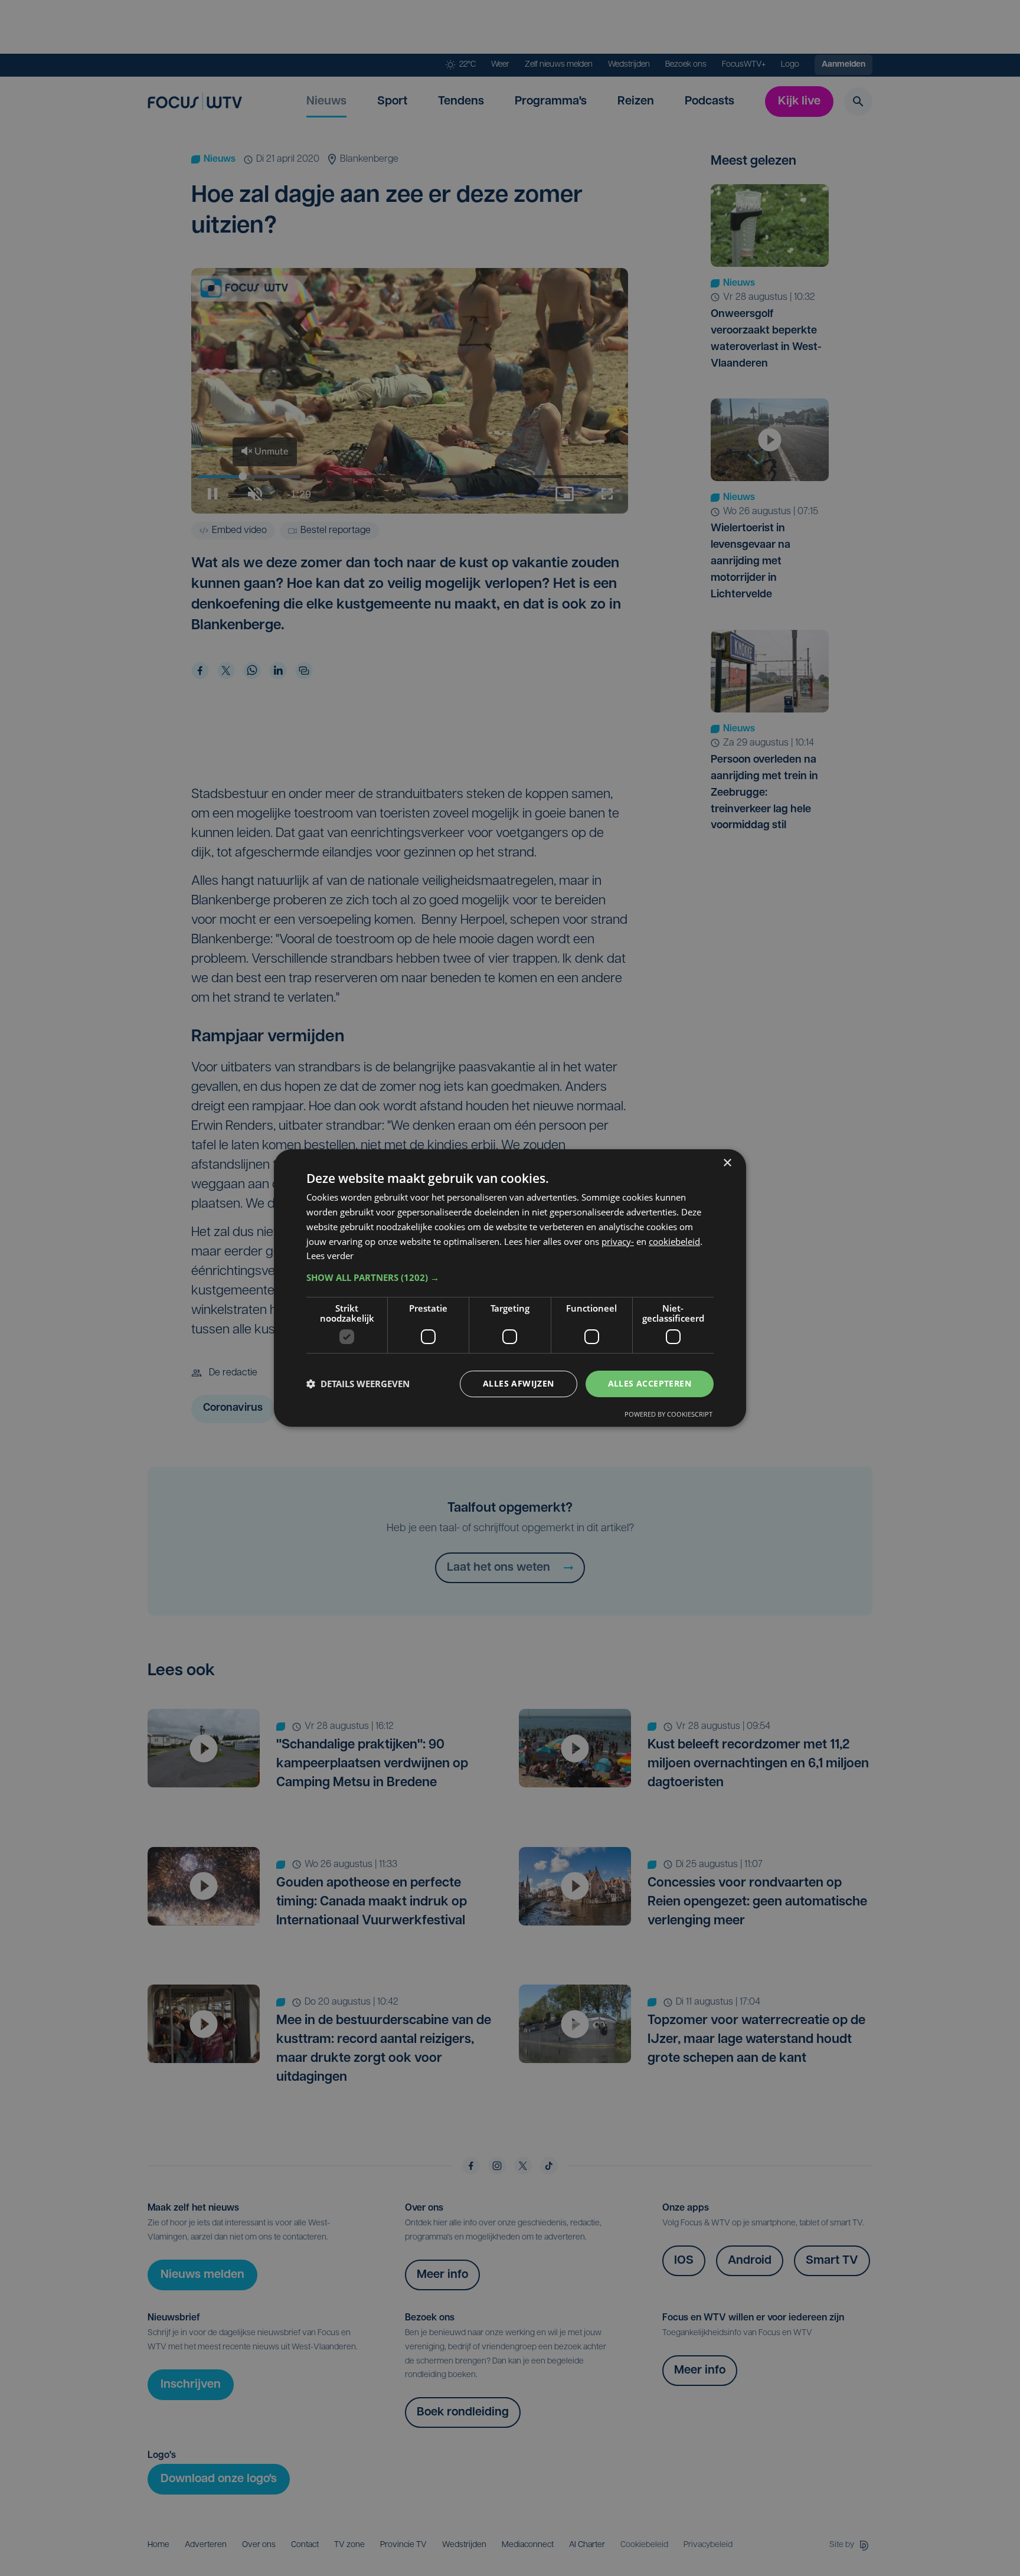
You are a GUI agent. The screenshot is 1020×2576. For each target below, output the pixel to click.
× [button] (727, 1163)
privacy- (618, 1241)
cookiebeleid (674, 1241)
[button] (510, 1277)
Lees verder (330, 1256)
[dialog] (510, 1288)
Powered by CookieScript (668, 1414)
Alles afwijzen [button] (519, 1383)
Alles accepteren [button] (650, 1383)
